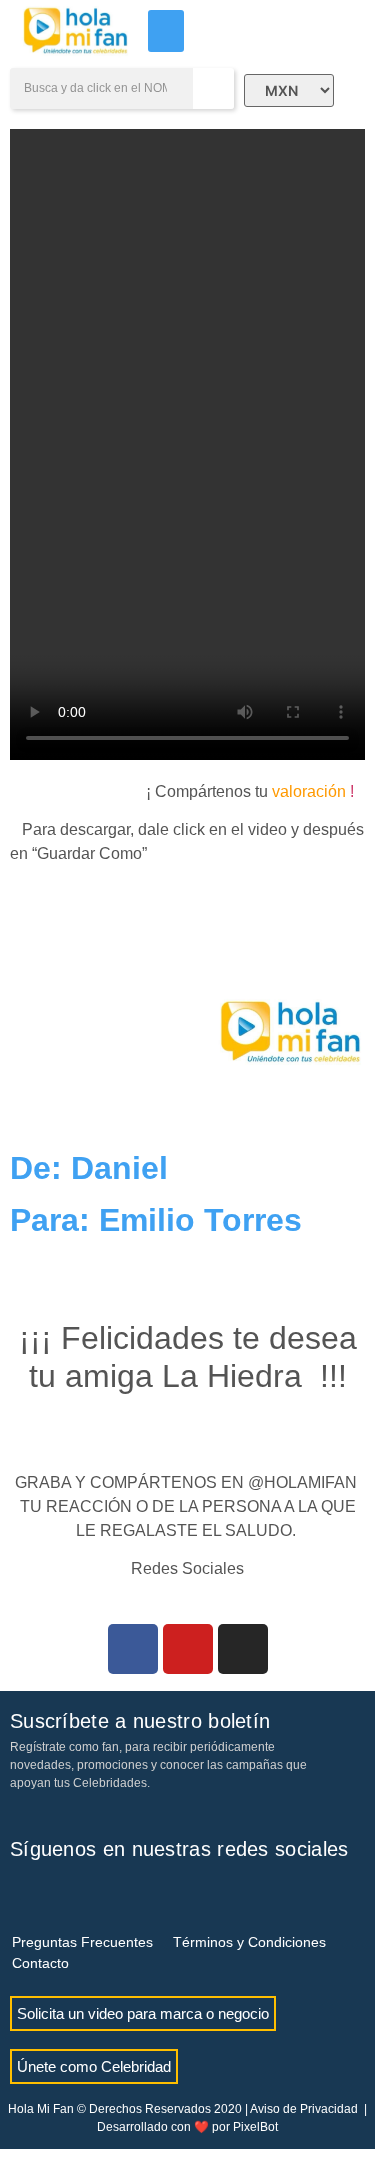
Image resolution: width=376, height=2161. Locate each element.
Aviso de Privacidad (304, 2109)
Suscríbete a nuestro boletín (140, 1721)
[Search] (213, 88)
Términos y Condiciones (249, 1942)
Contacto (40, 1963)
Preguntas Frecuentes (82, 1942)
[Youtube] (188, 1649)
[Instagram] (243, 1649)
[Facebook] (133, 1649)
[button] (166, 31)
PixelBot (255, 2127)
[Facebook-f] (25, 1894)
